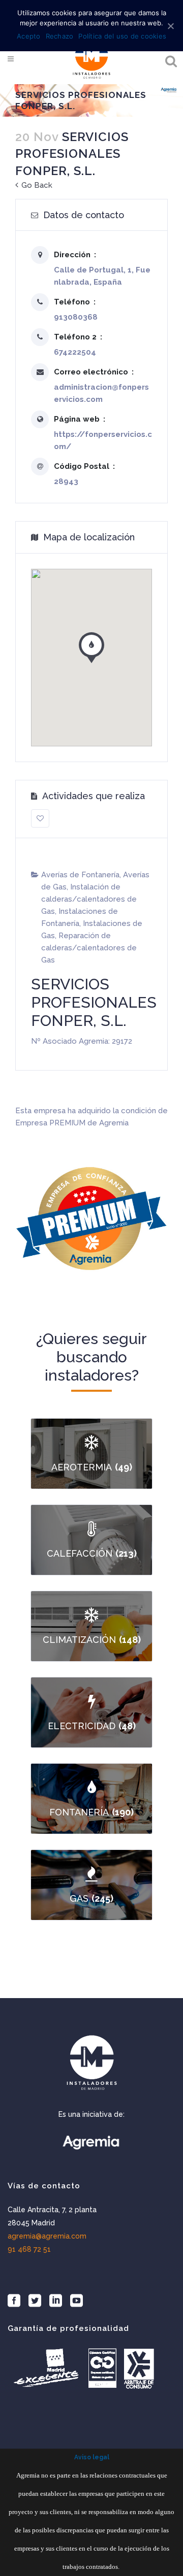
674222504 (75, 352)
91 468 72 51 (29, 2249)
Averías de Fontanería (80, 875)
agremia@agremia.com (47, 2236)
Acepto (29, 36)
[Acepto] (170, 26)
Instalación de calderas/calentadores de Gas (89, 899)
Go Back (36, 185)
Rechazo (60, 36)
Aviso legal (92, 2457)
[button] (91, 645)
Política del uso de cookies (122, 36)
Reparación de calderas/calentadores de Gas (89, 948)
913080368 (76, 317)
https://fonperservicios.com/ (103, 440)
